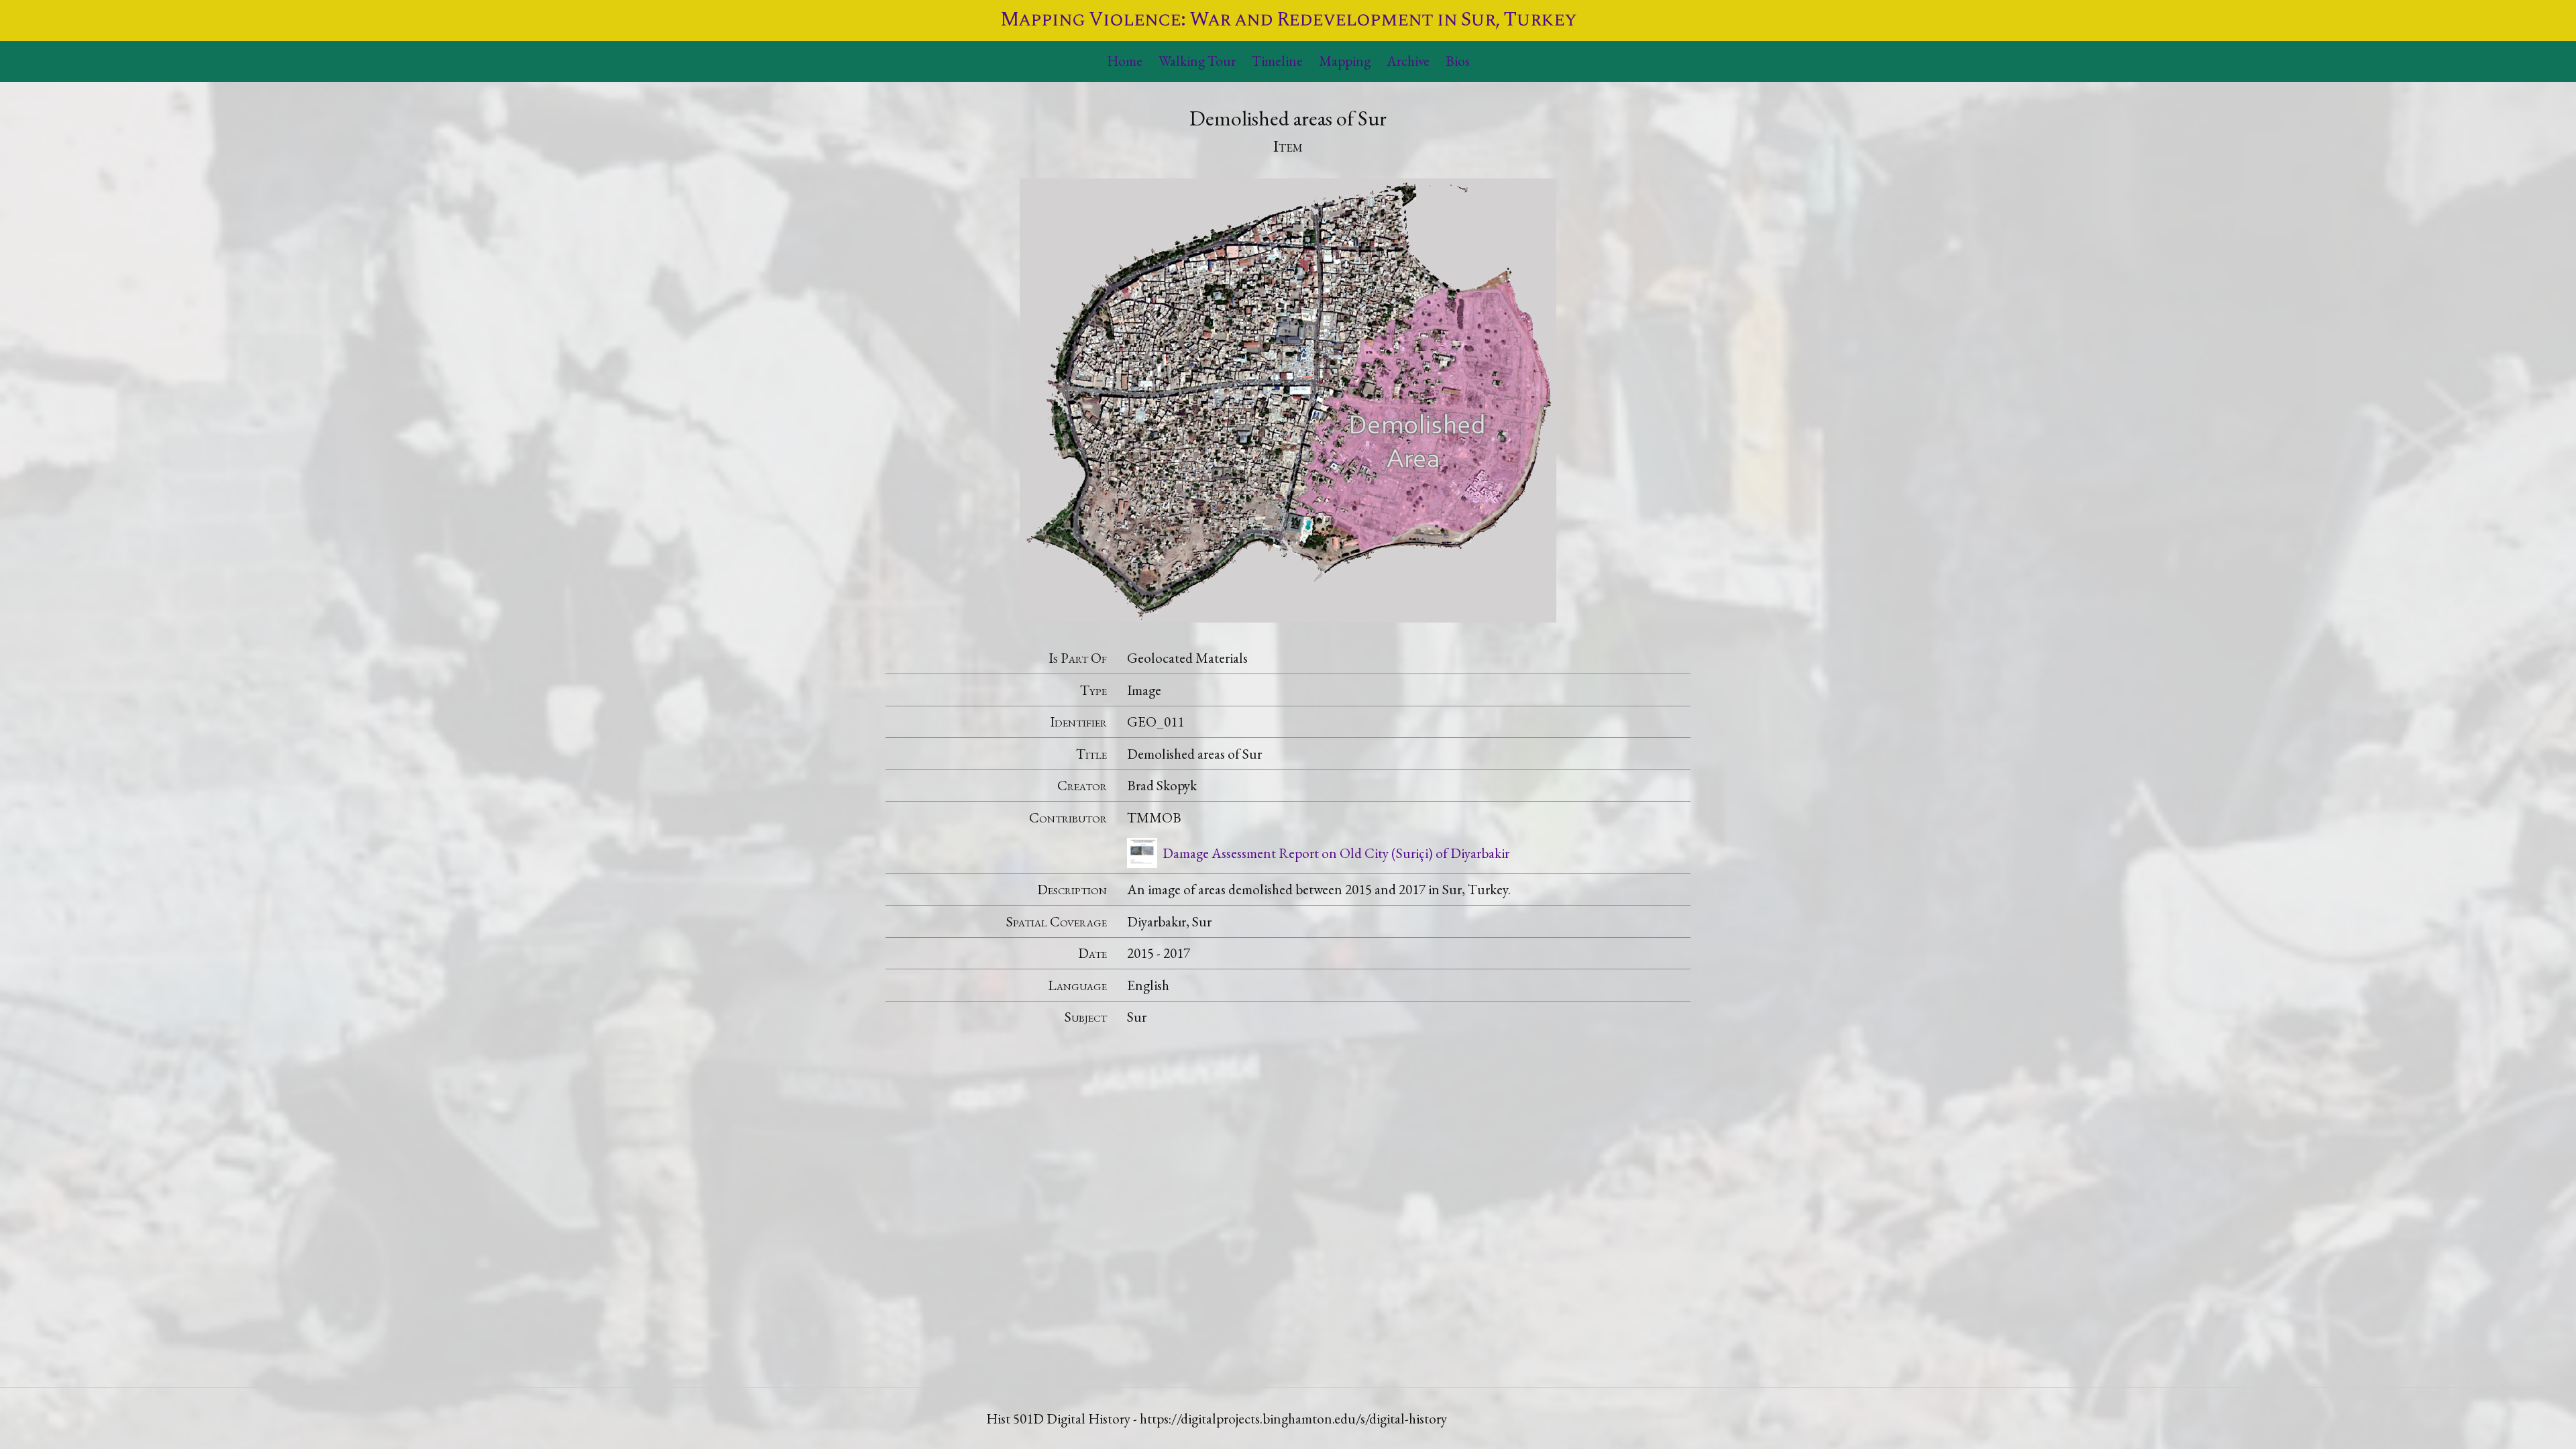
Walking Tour (1197, 61)
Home (1125, 61)
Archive (1408, 61)
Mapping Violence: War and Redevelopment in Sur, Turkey (1288, 20)
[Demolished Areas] (1288, 398)
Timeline (1277, 61)
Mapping (1345, 61)
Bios (1458, 61)
